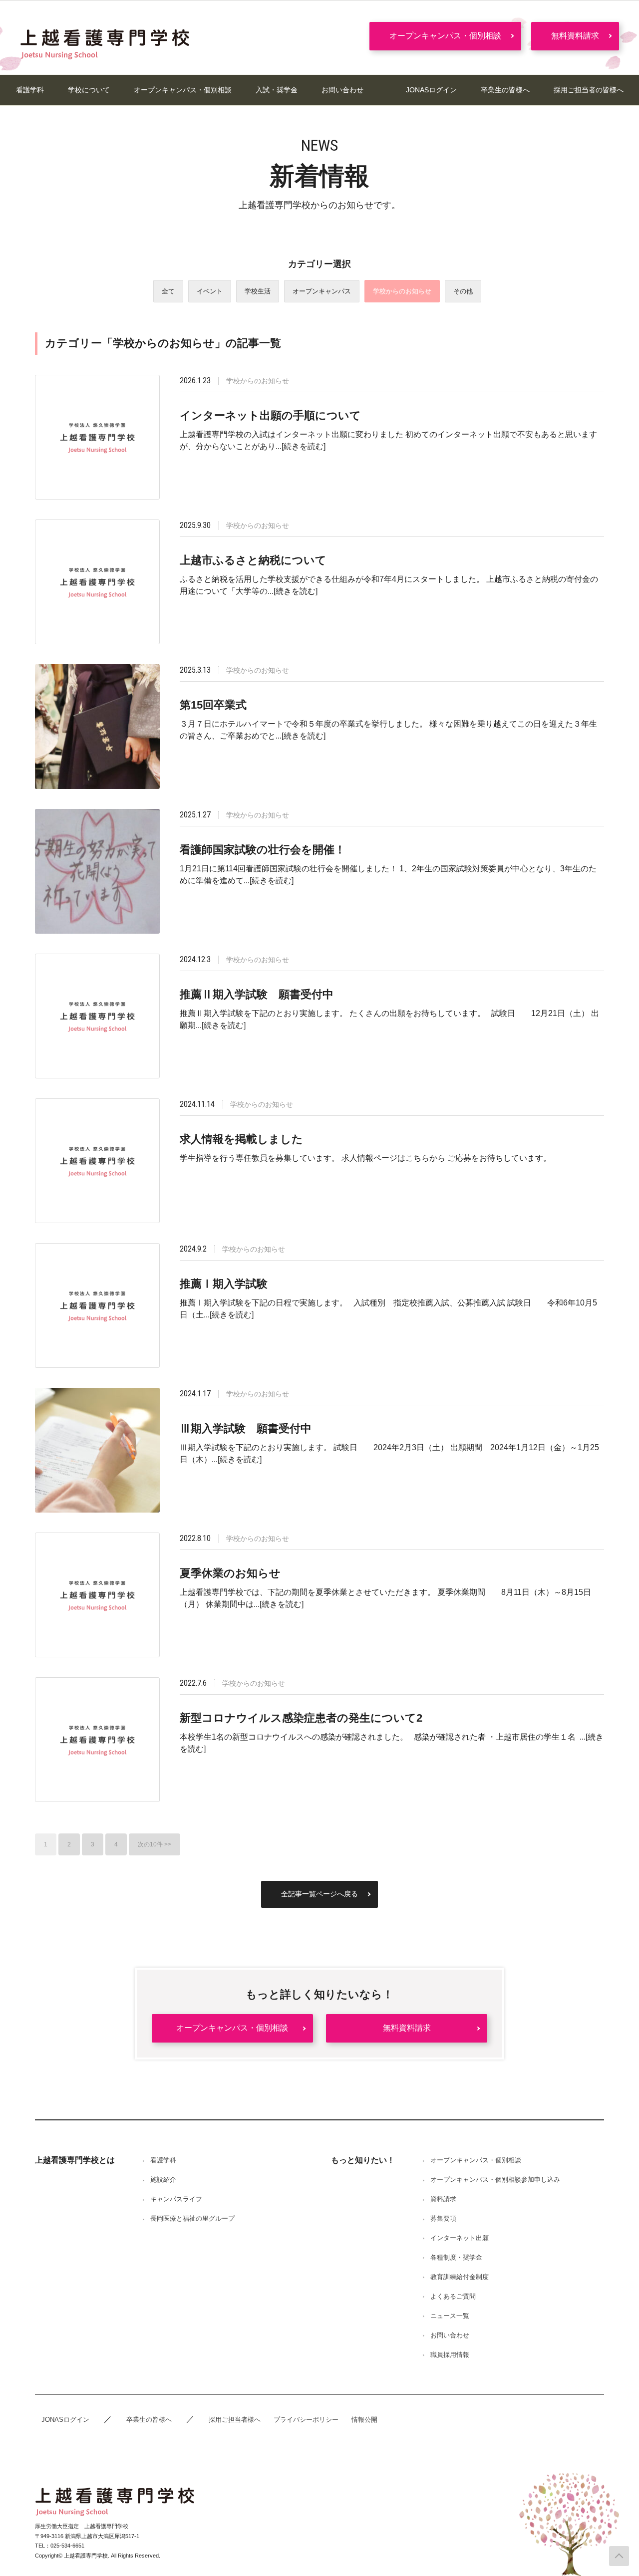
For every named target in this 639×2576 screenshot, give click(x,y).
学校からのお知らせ (402, 291)
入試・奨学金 (277, 90)
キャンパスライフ (176, 2199)
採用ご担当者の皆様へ (589, 90)
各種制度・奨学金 (456, 2257)
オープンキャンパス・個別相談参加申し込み (495, 2180)
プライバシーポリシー (306, 2420)
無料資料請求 (575, 36)
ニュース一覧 (450, 2316)
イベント (210, 291)
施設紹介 (163, 2180)
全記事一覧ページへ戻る (319, 1894)
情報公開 (364, 2420)
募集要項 (443, 2218)
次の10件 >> (155, 1844)
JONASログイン (431, 90)
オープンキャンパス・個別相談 (445, 36)
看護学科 (30, 90)
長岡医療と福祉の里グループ (192, 2218)
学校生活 (258, 291)
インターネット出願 (460, 2238)
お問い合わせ (342, 90)
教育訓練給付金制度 (460, 2277)
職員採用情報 (450, 2355)
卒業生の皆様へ (505, 90)
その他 (463, 291)
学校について (89, 90)
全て (168, 291)
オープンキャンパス (322, 291)
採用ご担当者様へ (235, 2420)
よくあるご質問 (453, 2296)
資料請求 (443, 2199)
